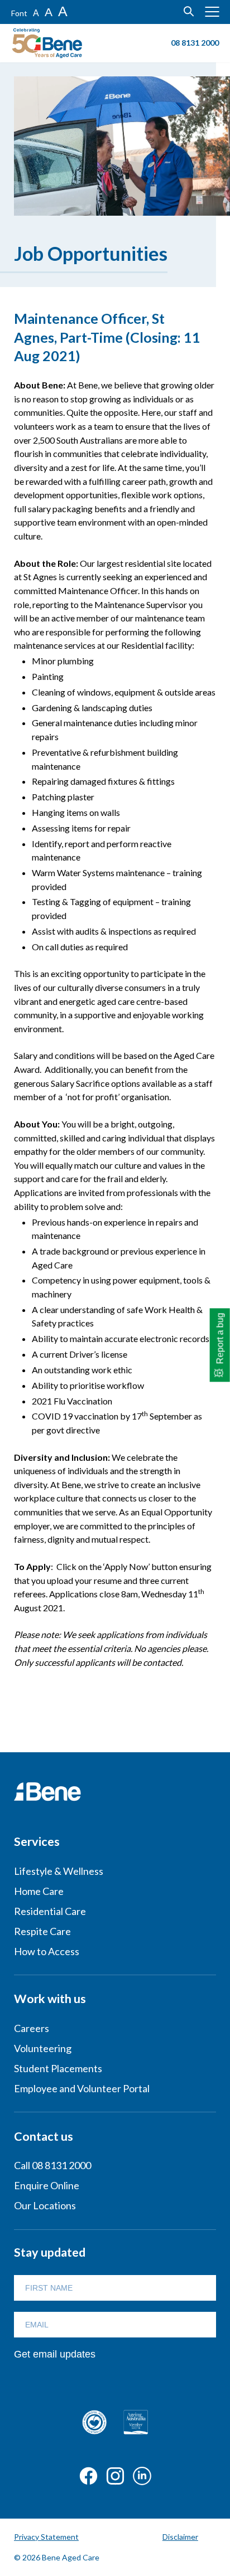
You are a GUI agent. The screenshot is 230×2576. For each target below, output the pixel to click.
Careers (32, 2028)
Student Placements (58, 2068)
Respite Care (42, 1931)
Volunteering (43, 2048)
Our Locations (45, 2205)
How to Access (47, 1951)
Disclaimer (180, 2537)
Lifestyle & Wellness (59, 1871)
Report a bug (220, 1338)
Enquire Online (47, 2185)
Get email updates (55, 2354)
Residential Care (50, 1911)
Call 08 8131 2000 (52, 2165)
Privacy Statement (46, 2537)
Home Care (39, 1891)
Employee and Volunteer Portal (82, 2088)
